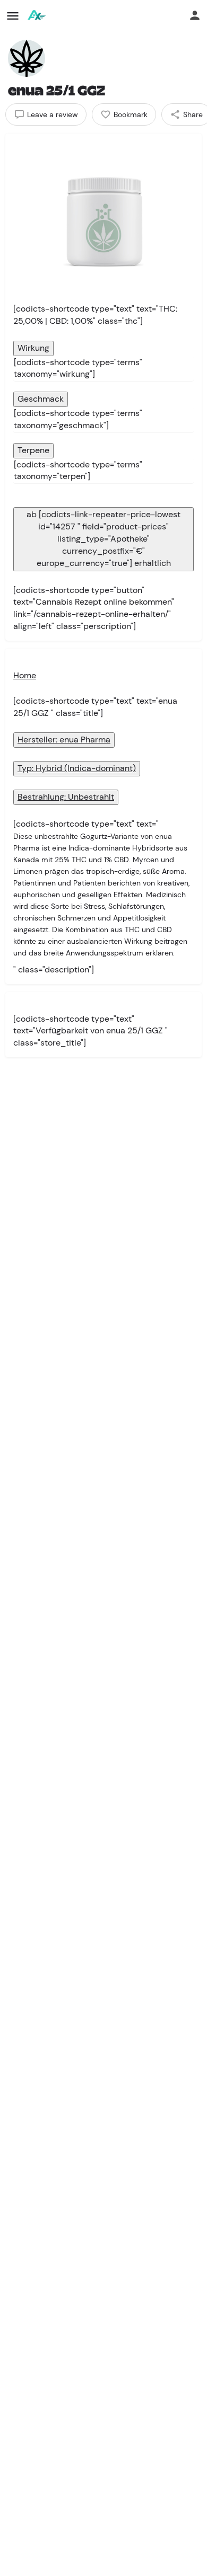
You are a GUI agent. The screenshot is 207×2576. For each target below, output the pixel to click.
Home (25, 675)
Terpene (33, 450)
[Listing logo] (27, 58)
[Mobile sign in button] (195, 15)
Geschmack (41, 399)
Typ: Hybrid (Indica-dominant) (77, 768)
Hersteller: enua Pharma (64, 740)
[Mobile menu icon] (13, 16)
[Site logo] (37, 16)
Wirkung (33, 348)
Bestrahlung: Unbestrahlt (66, 797)
